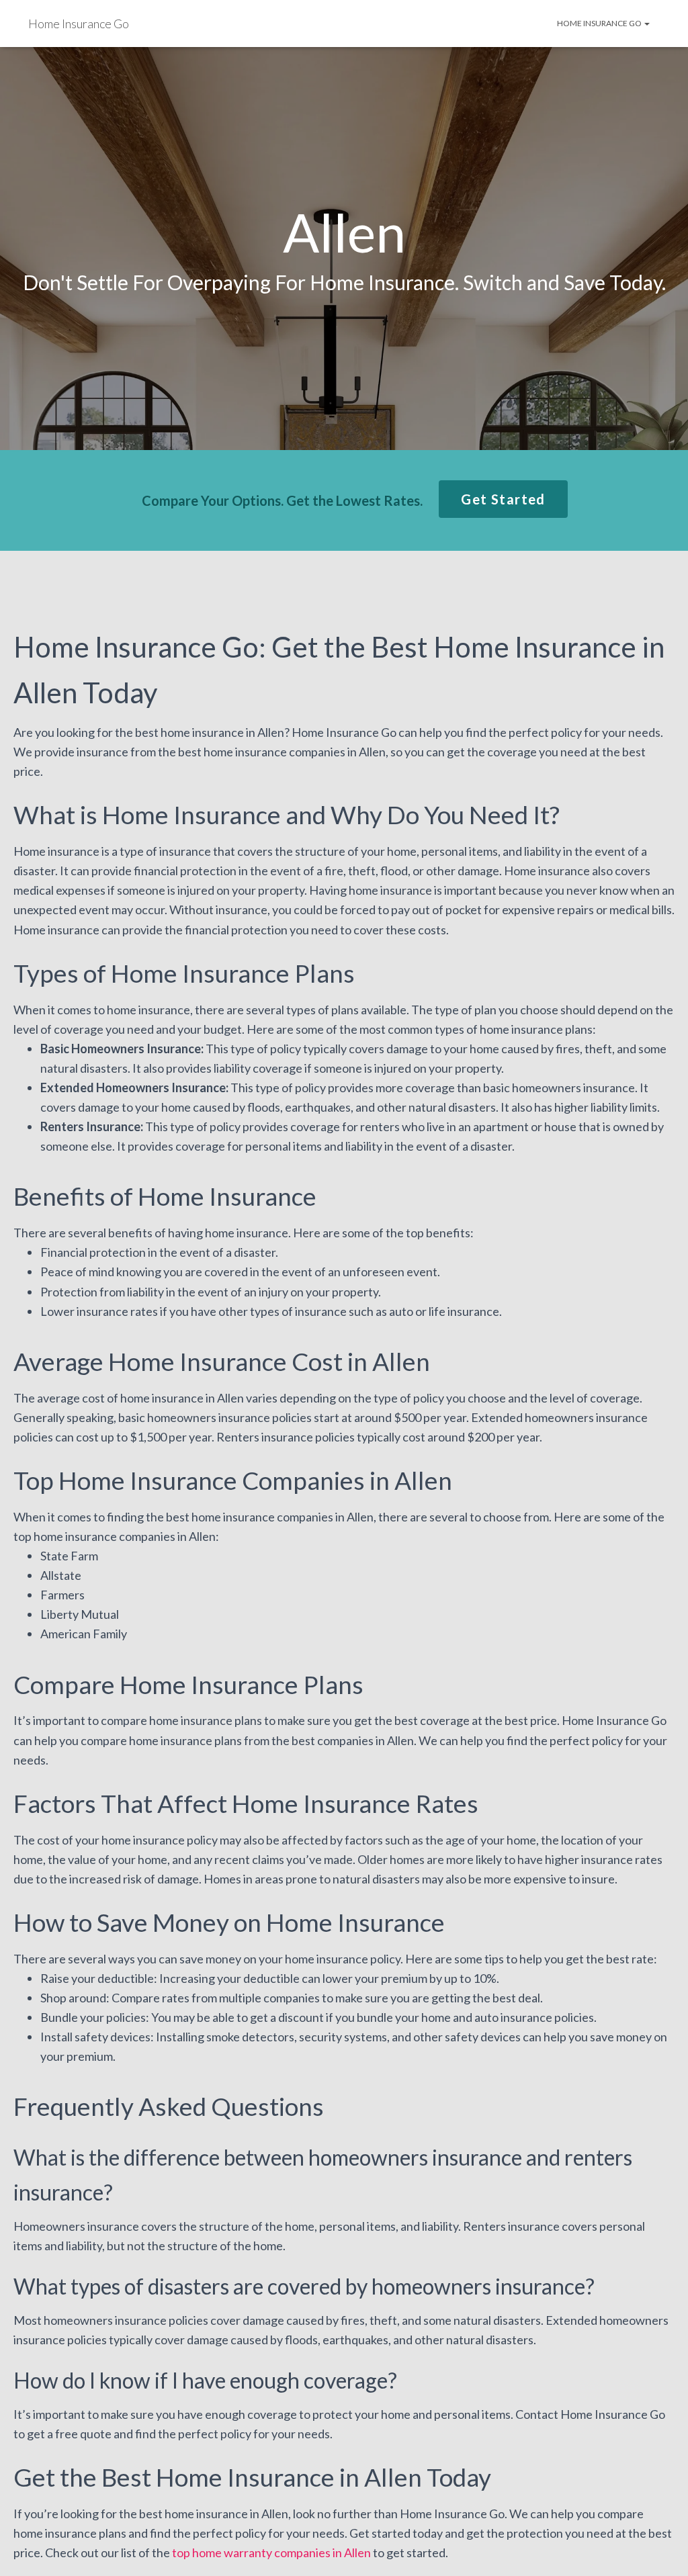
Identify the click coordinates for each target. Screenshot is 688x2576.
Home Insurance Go (600, 23)
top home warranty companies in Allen (271, 2552)
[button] (503, 499)
